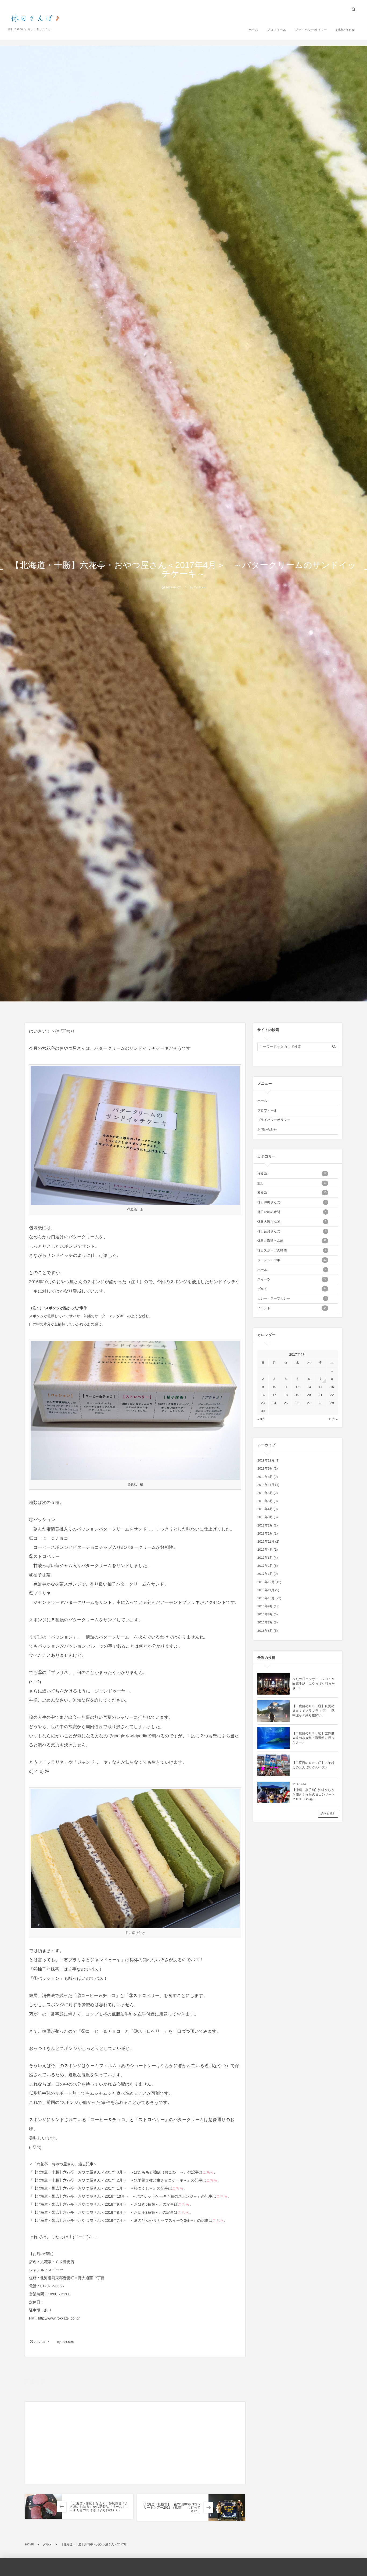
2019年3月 (265, 1477)
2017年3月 (265, 1558)
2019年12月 (266, 1460)
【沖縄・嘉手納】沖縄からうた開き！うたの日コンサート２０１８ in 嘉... (314, 1794)
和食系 (292, 1193)
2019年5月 (265, 1468)
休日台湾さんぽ (292, 1231)
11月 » (333, 1419)
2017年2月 (265, 1566)
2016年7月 (265, 1622)
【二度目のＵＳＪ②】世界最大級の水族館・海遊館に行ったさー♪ (313, 1738)
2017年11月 (266, 1542)
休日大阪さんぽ (292, 1222)
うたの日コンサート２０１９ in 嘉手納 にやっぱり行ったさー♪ (314, 1684)
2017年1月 (265, 1574)
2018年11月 (266, 1485)
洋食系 (292, 1174)
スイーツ (292, 1279)
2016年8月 (265, 1614)
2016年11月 (266, 1590)
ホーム (253, 30)
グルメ (69, 2412)
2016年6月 (265, 1631)
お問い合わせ (345, 30)
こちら (208, 2172)
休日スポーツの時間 (292, 1250)
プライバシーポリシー (311, 30)
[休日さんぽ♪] (36, 19)
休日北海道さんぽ (292, 1241)
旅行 (292, 1183)
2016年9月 (265, 1606)
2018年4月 (265, 1509)
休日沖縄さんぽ (292, 1202)
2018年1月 (265, 1533)
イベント (292, 1308)
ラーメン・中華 (292, 1260)
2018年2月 (265, 1525)
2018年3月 (265, 1517)
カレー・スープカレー (292, 1298)
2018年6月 (265, 1493)
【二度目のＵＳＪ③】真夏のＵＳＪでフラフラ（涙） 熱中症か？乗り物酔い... (313, 1711)
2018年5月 (265, 1501)
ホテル (292, 1270)
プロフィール (277, 30)
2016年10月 (266, 1598)
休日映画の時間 (292, 1212)
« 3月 (261, 1419)
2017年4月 (265, 1550)
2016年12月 (266, 1582)
